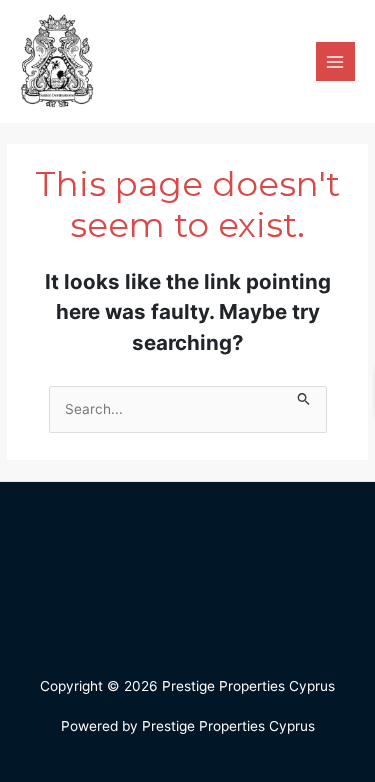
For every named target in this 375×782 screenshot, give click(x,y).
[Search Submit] (304, 396)
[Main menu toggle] (335, 61)
